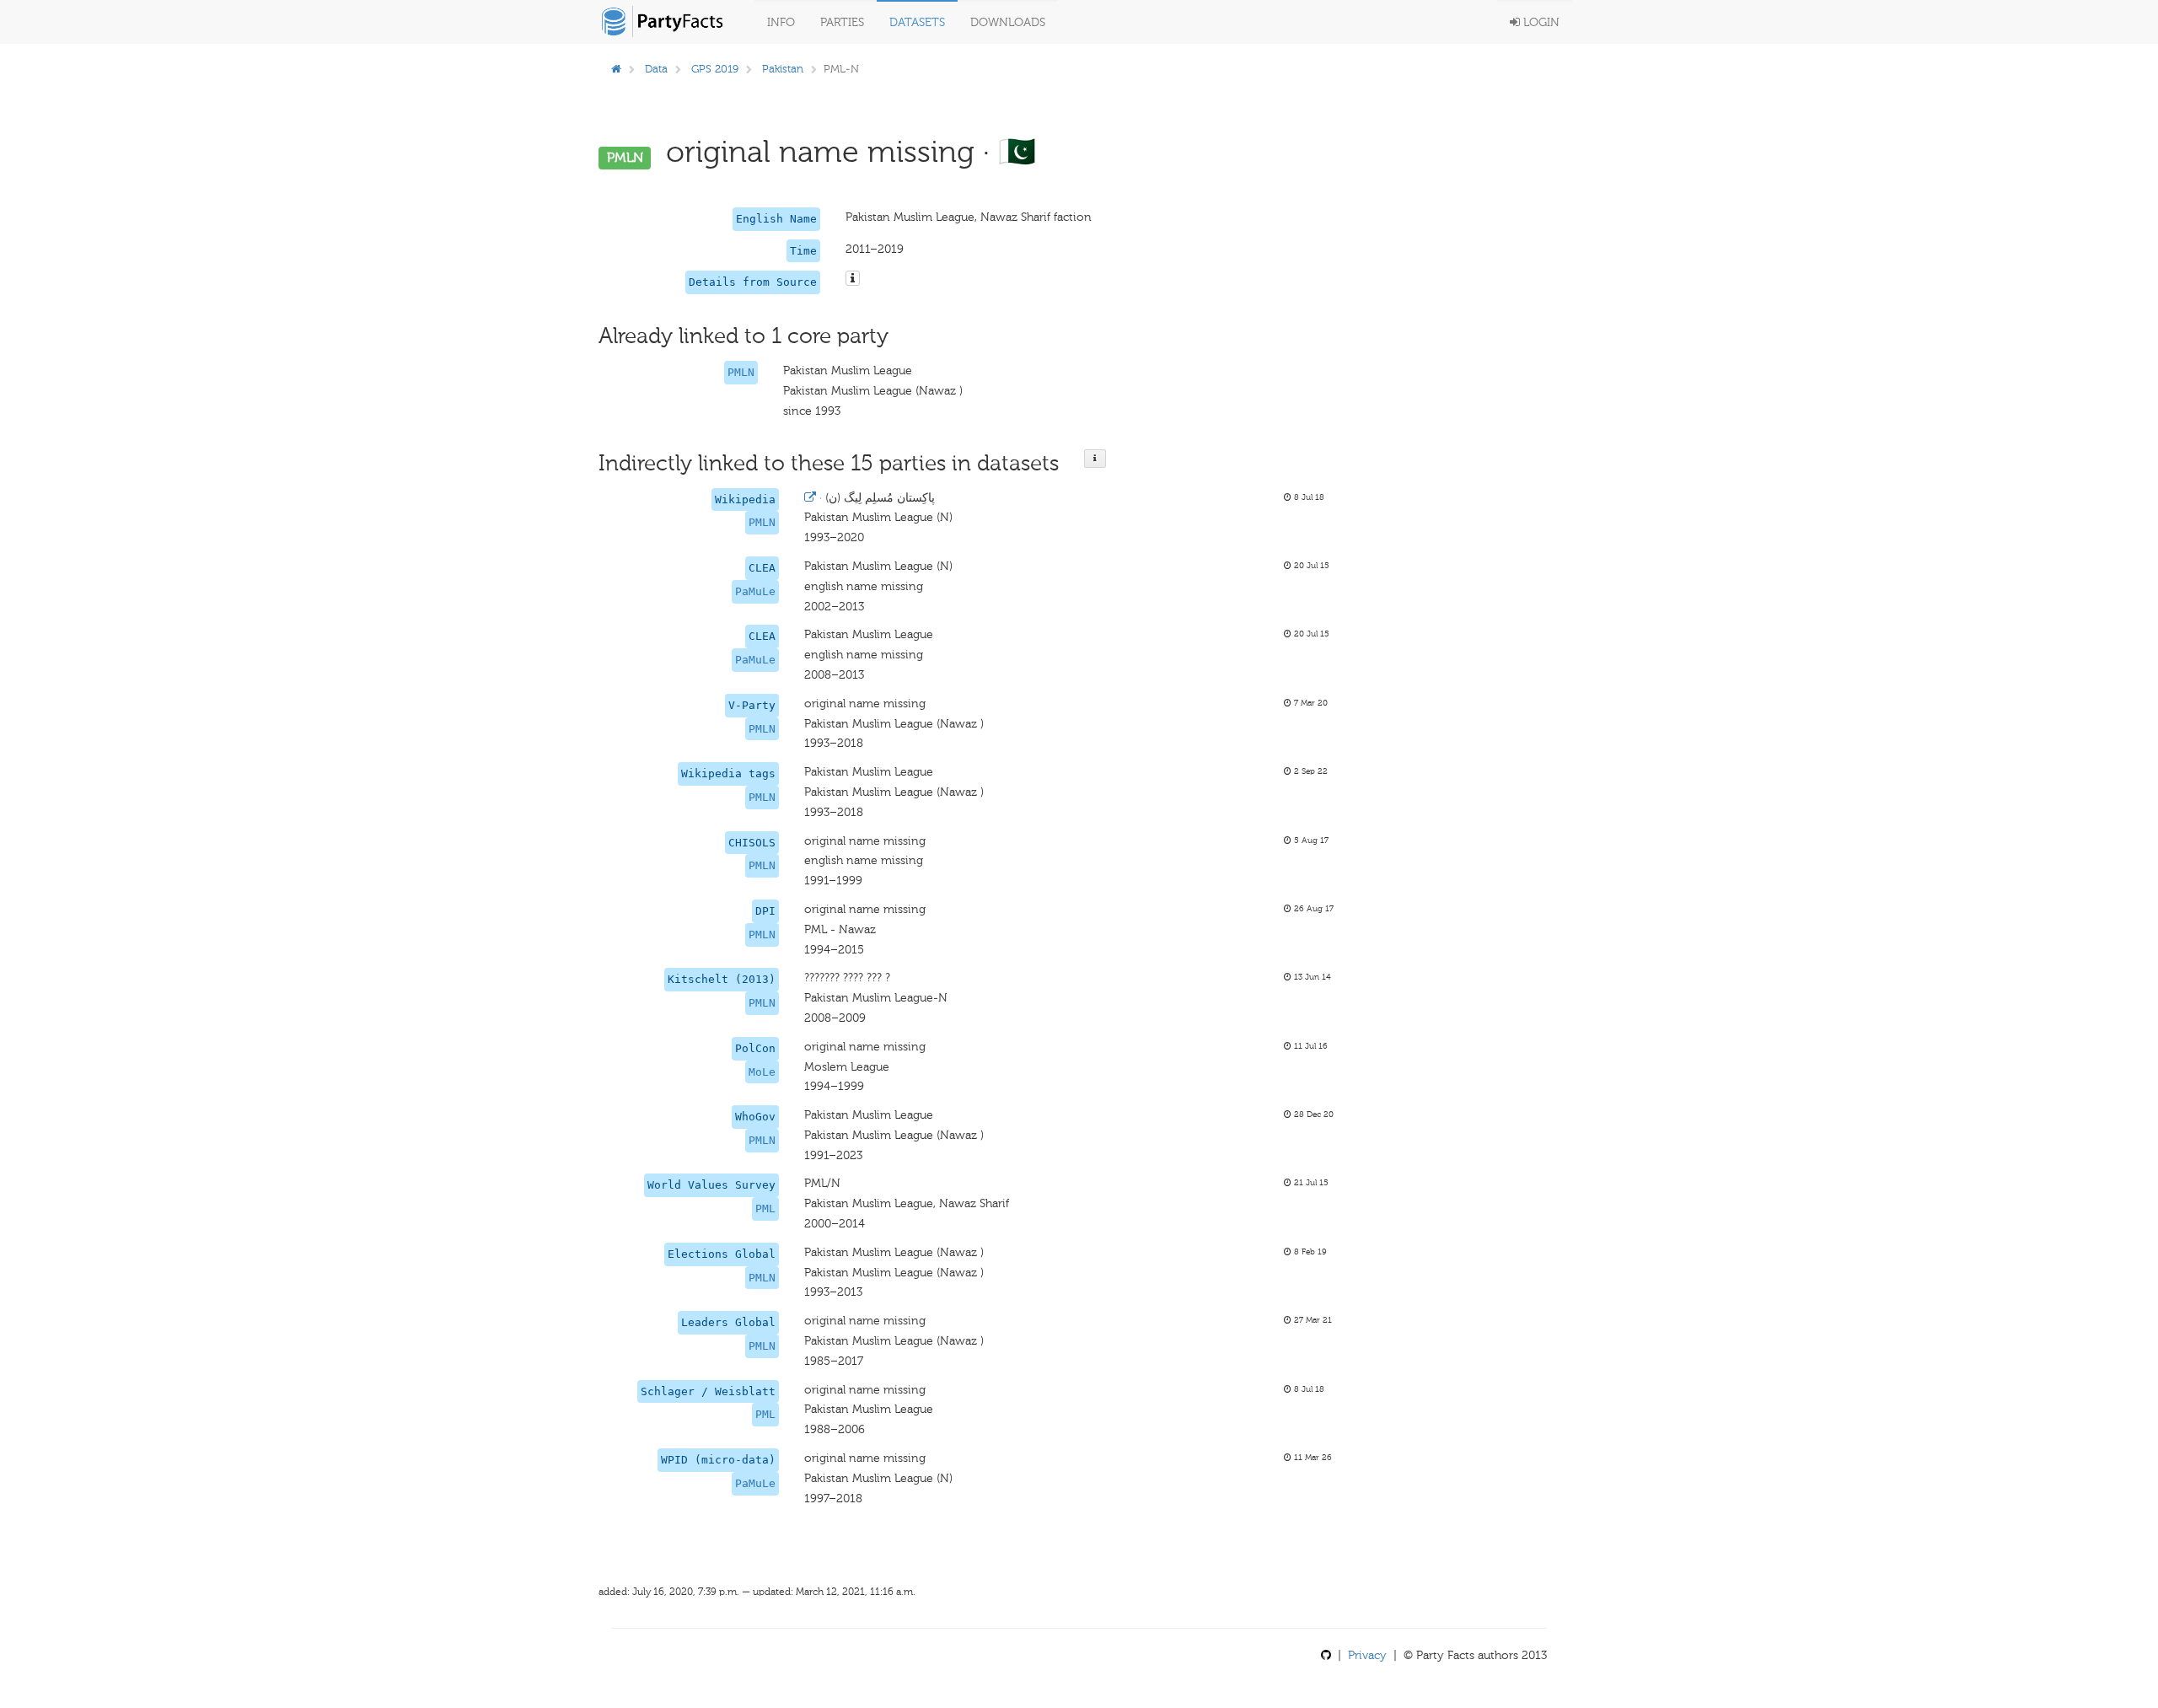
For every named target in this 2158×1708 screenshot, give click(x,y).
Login (1540, 22)
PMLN (741, 372)
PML (765, 1208)
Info (781, 22)
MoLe (762, 1072)
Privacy (1367, 1655)
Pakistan (783, 69)
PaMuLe (755, 591)
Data (656, 69)
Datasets (917, 22)
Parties (842, 22)
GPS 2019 (715, 69)
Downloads (1008, 22)
